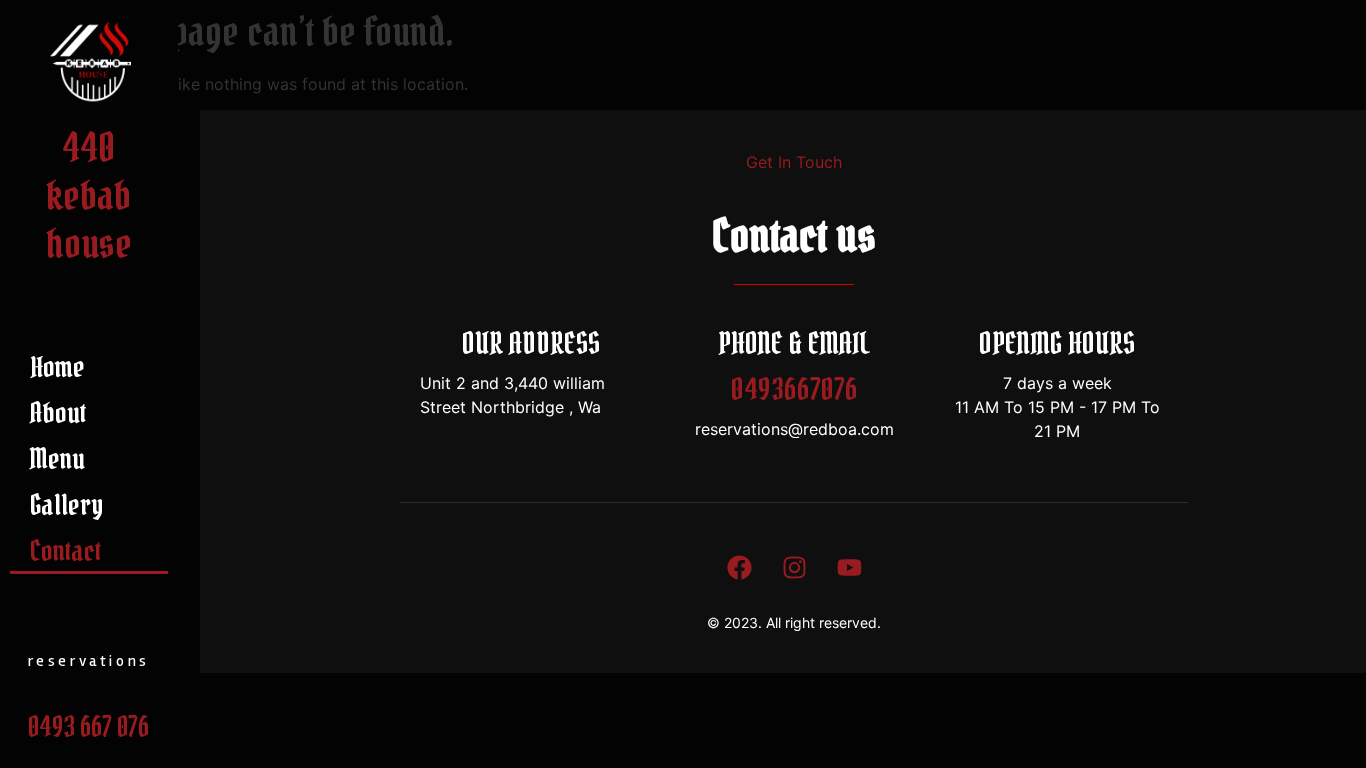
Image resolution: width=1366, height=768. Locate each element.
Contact (65, 551)
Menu (57, 459)
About (58, 413)
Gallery (66, 505)
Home (57, 367)
